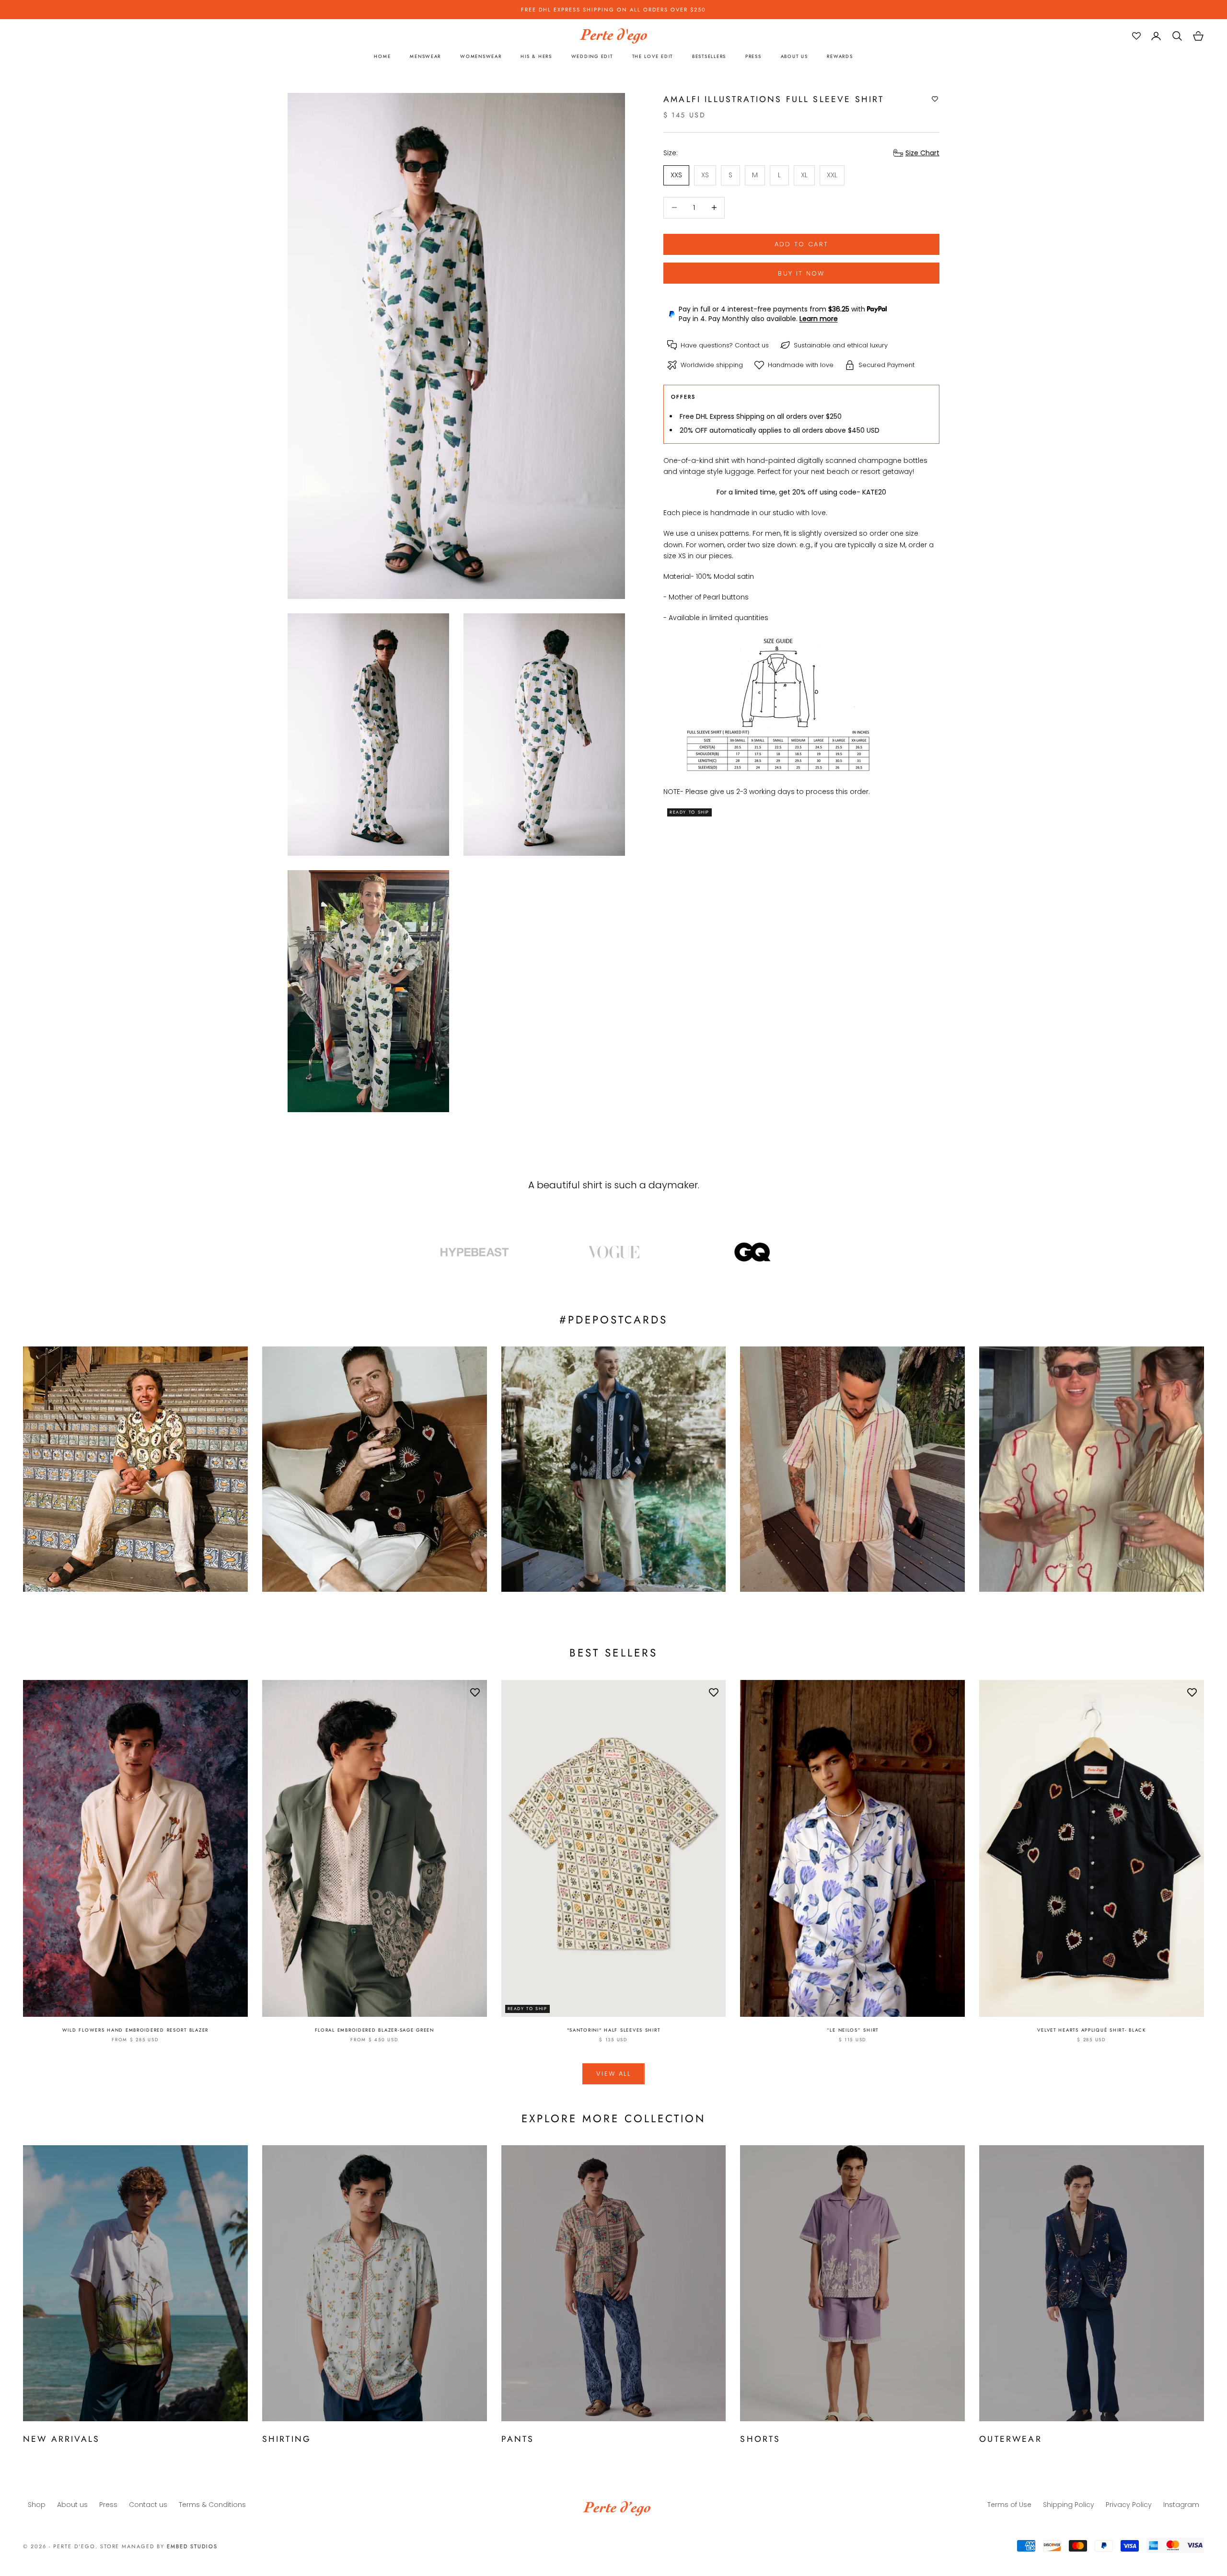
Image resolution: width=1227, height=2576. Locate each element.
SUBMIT (678, 1377)
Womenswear (664, 1307)
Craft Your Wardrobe (655, 1273)
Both (652, 1324)
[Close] (731, 1186)
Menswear (660, 1290)
